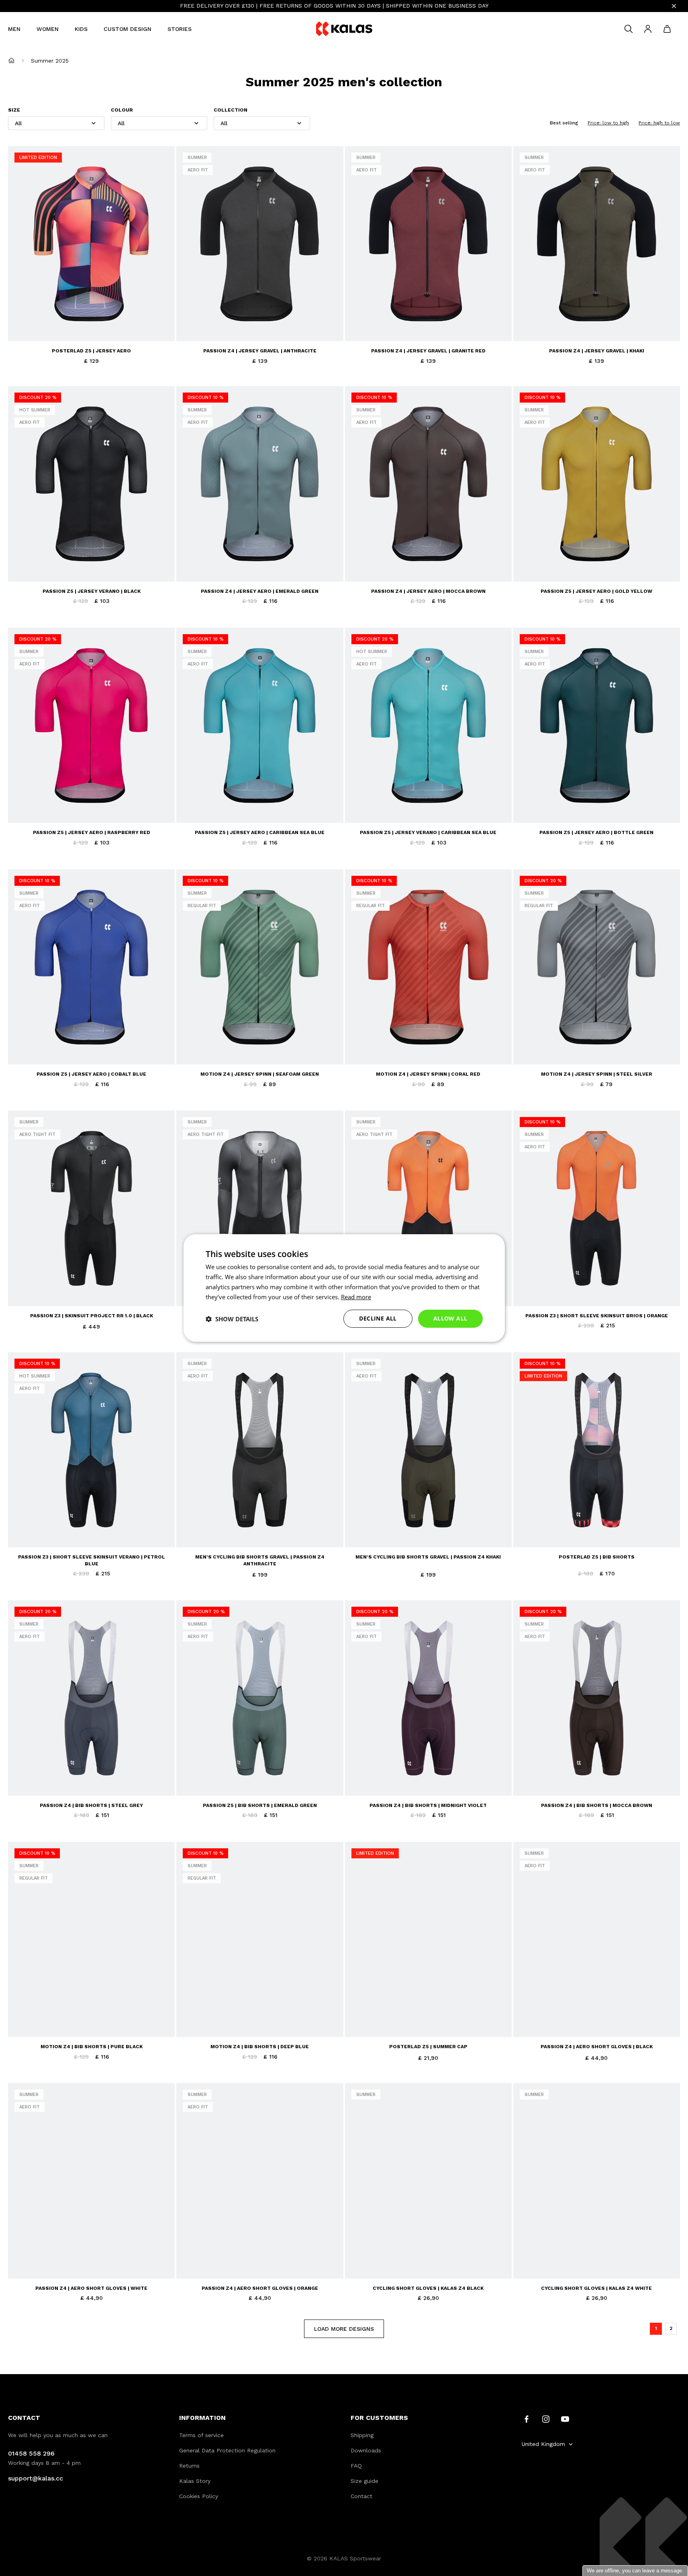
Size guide (364, 2481)
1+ (106, 324)
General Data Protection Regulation (227, 2450)
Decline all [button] (378, 1318)
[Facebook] (527, 2419)
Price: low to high (608, 123)
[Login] (648, 29)
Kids (81, 29)
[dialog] (344, 1288)
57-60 (398, 2020)
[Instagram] (546, 2419)
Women (48, 29)
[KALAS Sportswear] (344, 29)
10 (582, 2020)
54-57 (378, 2020)
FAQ (356, 2466)
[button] (232, 1319)
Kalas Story (195, 2481)
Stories (180, 29)
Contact (361, 2496)
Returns (189, 2466)
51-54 (358, 2020)
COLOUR (122, 110)
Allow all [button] (450, 1318)
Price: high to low (659, 123)
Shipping (362, 2435)
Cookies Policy (199, 2496)
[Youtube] (565, 2419)
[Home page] (11, 60)
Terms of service (201, 2435)
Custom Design (128, 29)
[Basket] (667, 29)
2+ (120, 324)
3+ (135, 324)
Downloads (366, 2450)
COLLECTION (231, 110)
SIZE (14, 110)
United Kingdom (543, 2444)
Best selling (564, 123)
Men (14, 29)
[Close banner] (674, 6)
